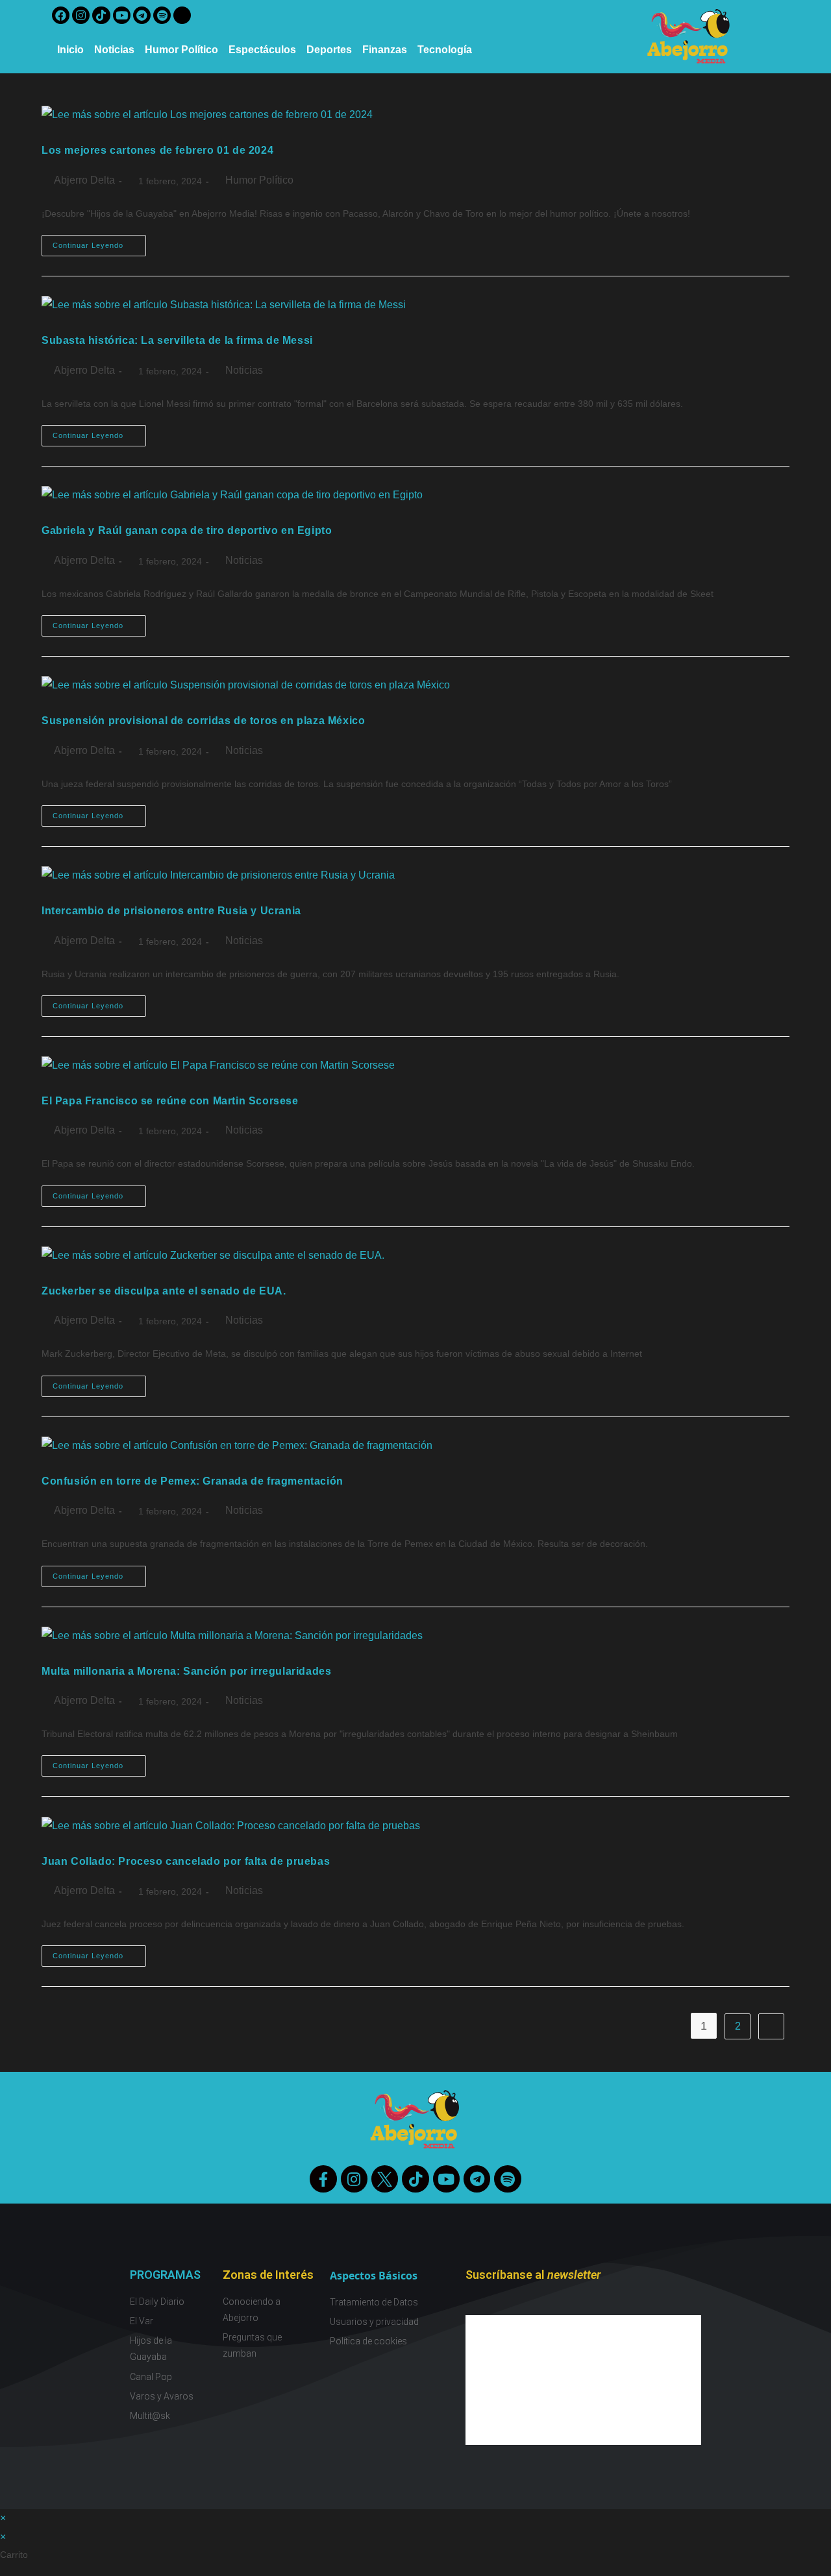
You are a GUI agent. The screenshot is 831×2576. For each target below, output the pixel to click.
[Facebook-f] (323, 2179)
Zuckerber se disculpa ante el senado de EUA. (164, 1291)
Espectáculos (262, 50)
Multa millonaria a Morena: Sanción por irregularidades (186, 1671)
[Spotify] (162, 15)
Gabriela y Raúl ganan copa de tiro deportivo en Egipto (187, 530)
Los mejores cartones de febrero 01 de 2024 (157, 150)
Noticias (114, 50)
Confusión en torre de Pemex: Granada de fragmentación (192, 1481)
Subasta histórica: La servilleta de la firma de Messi (177, 340)
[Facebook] (61, 15)
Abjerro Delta (84, 180)
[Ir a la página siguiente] (771, 2026)
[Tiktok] (101, 15)
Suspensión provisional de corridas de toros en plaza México (203, 721)
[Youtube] (122, 15)
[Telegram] (142, 15)
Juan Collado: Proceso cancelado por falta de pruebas (186, 1861)
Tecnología (445, 50)
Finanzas (385, 50)
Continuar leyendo (99, 242)
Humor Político (181, 50)
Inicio (70, 50)
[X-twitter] (182, 15)
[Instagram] (81, 15)
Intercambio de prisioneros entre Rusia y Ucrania (171, 911)
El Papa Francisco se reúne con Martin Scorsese (170, 1101)
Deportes (329, 50)
